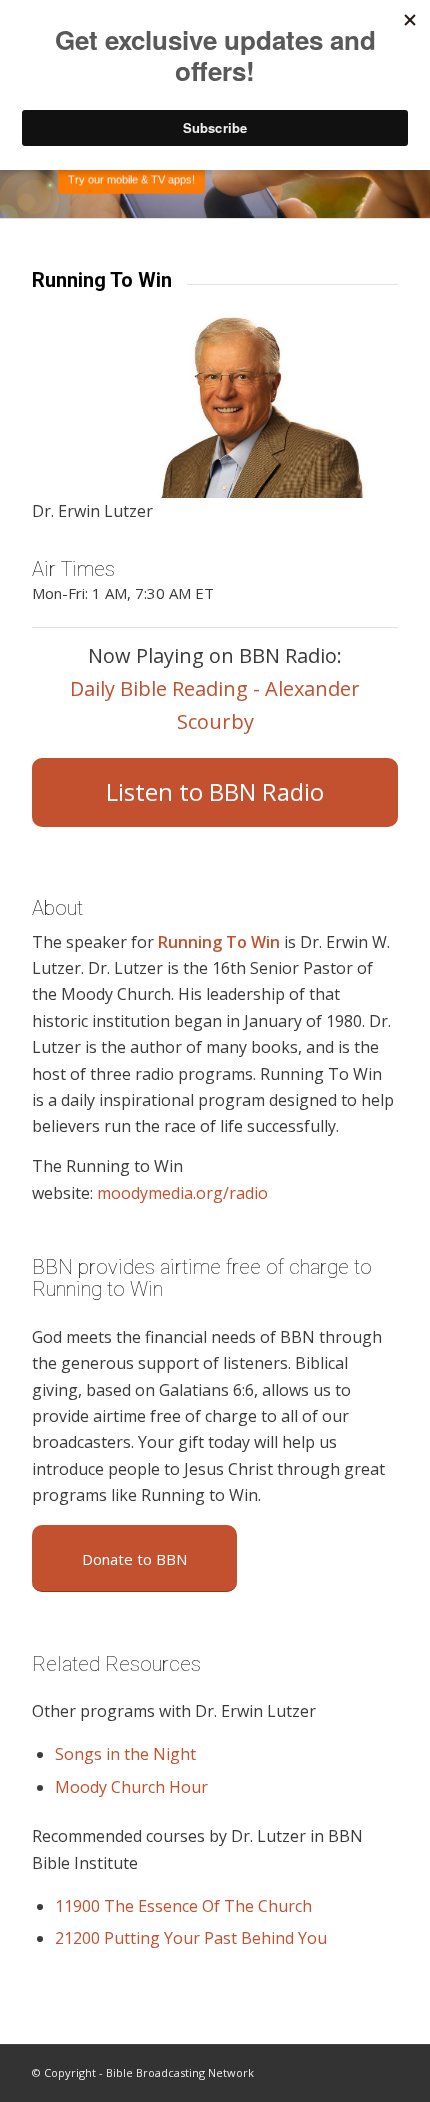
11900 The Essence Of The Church (183, 1906)
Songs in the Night (125, 1754)
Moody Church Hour (131, 1787)
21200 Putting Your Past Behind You (191, 1938)
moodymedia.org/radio (182, 1193)
